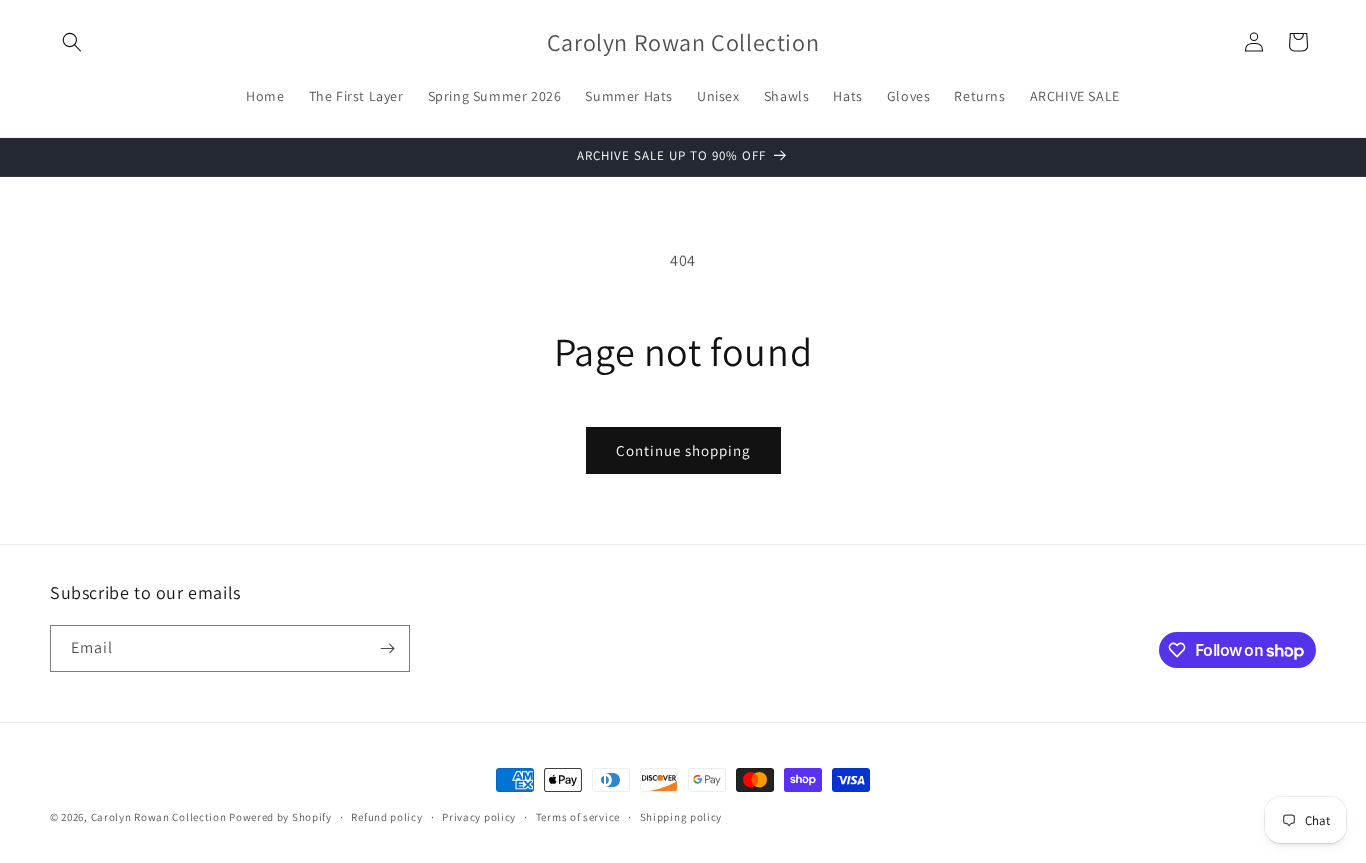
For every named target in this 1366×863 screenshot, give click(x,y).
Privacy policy (479, 817)
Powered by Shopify (280, 817)
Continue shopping (683, 450)
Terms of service (578, 817)
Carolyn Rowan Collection (159, 817)
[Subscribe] (387, 648)
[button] (72, 42)
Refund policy (386, 817)
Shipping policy (681, 817)
